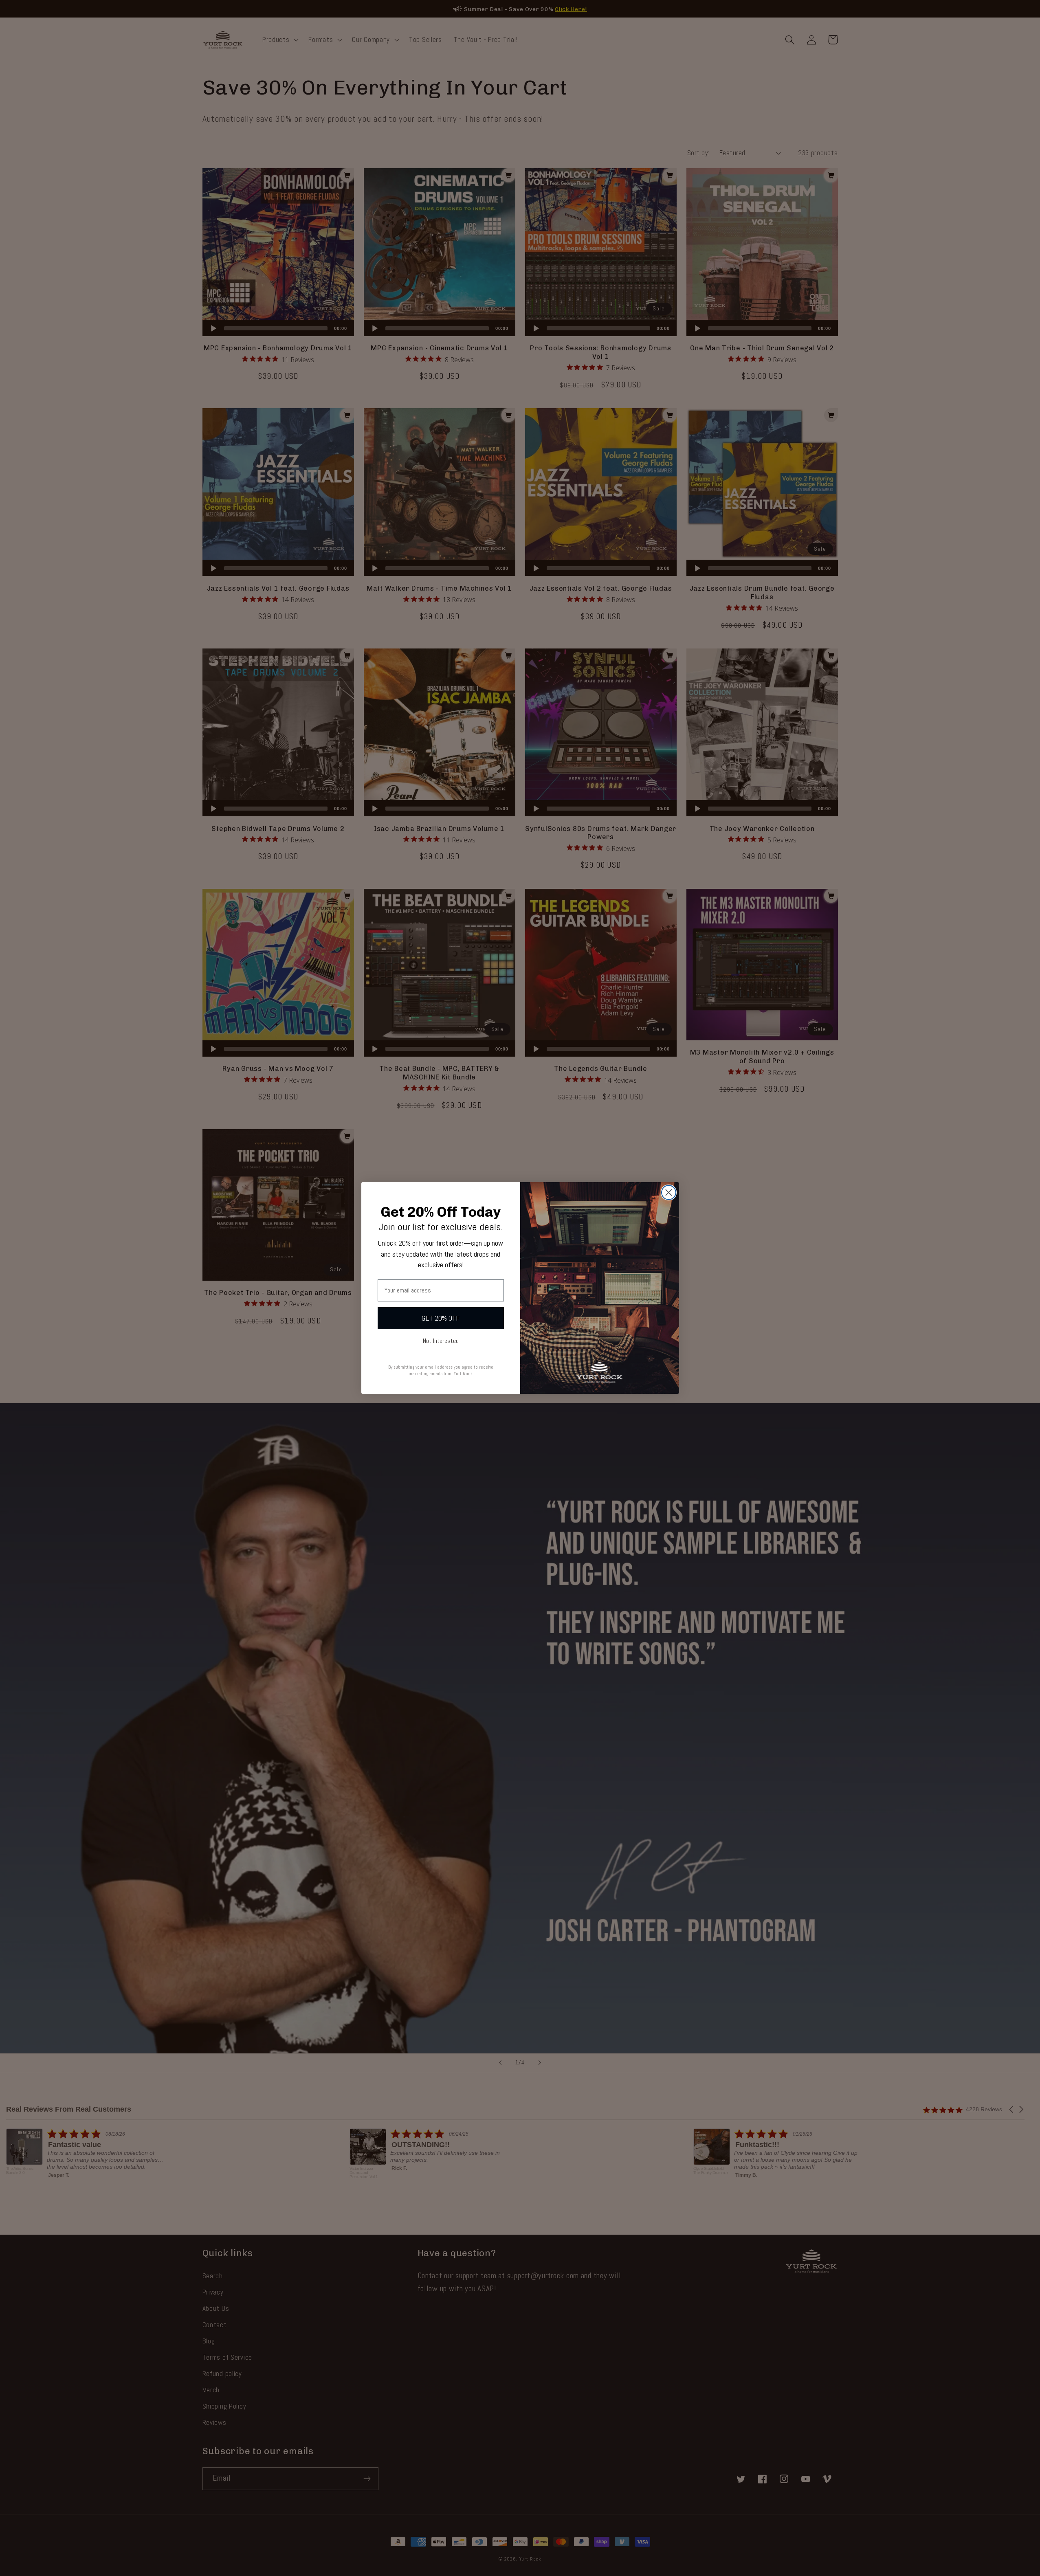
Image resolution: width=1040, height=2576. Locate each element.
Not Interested (441, 1341)
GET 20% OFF (441, 1318)
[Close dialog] (669, 1192)
